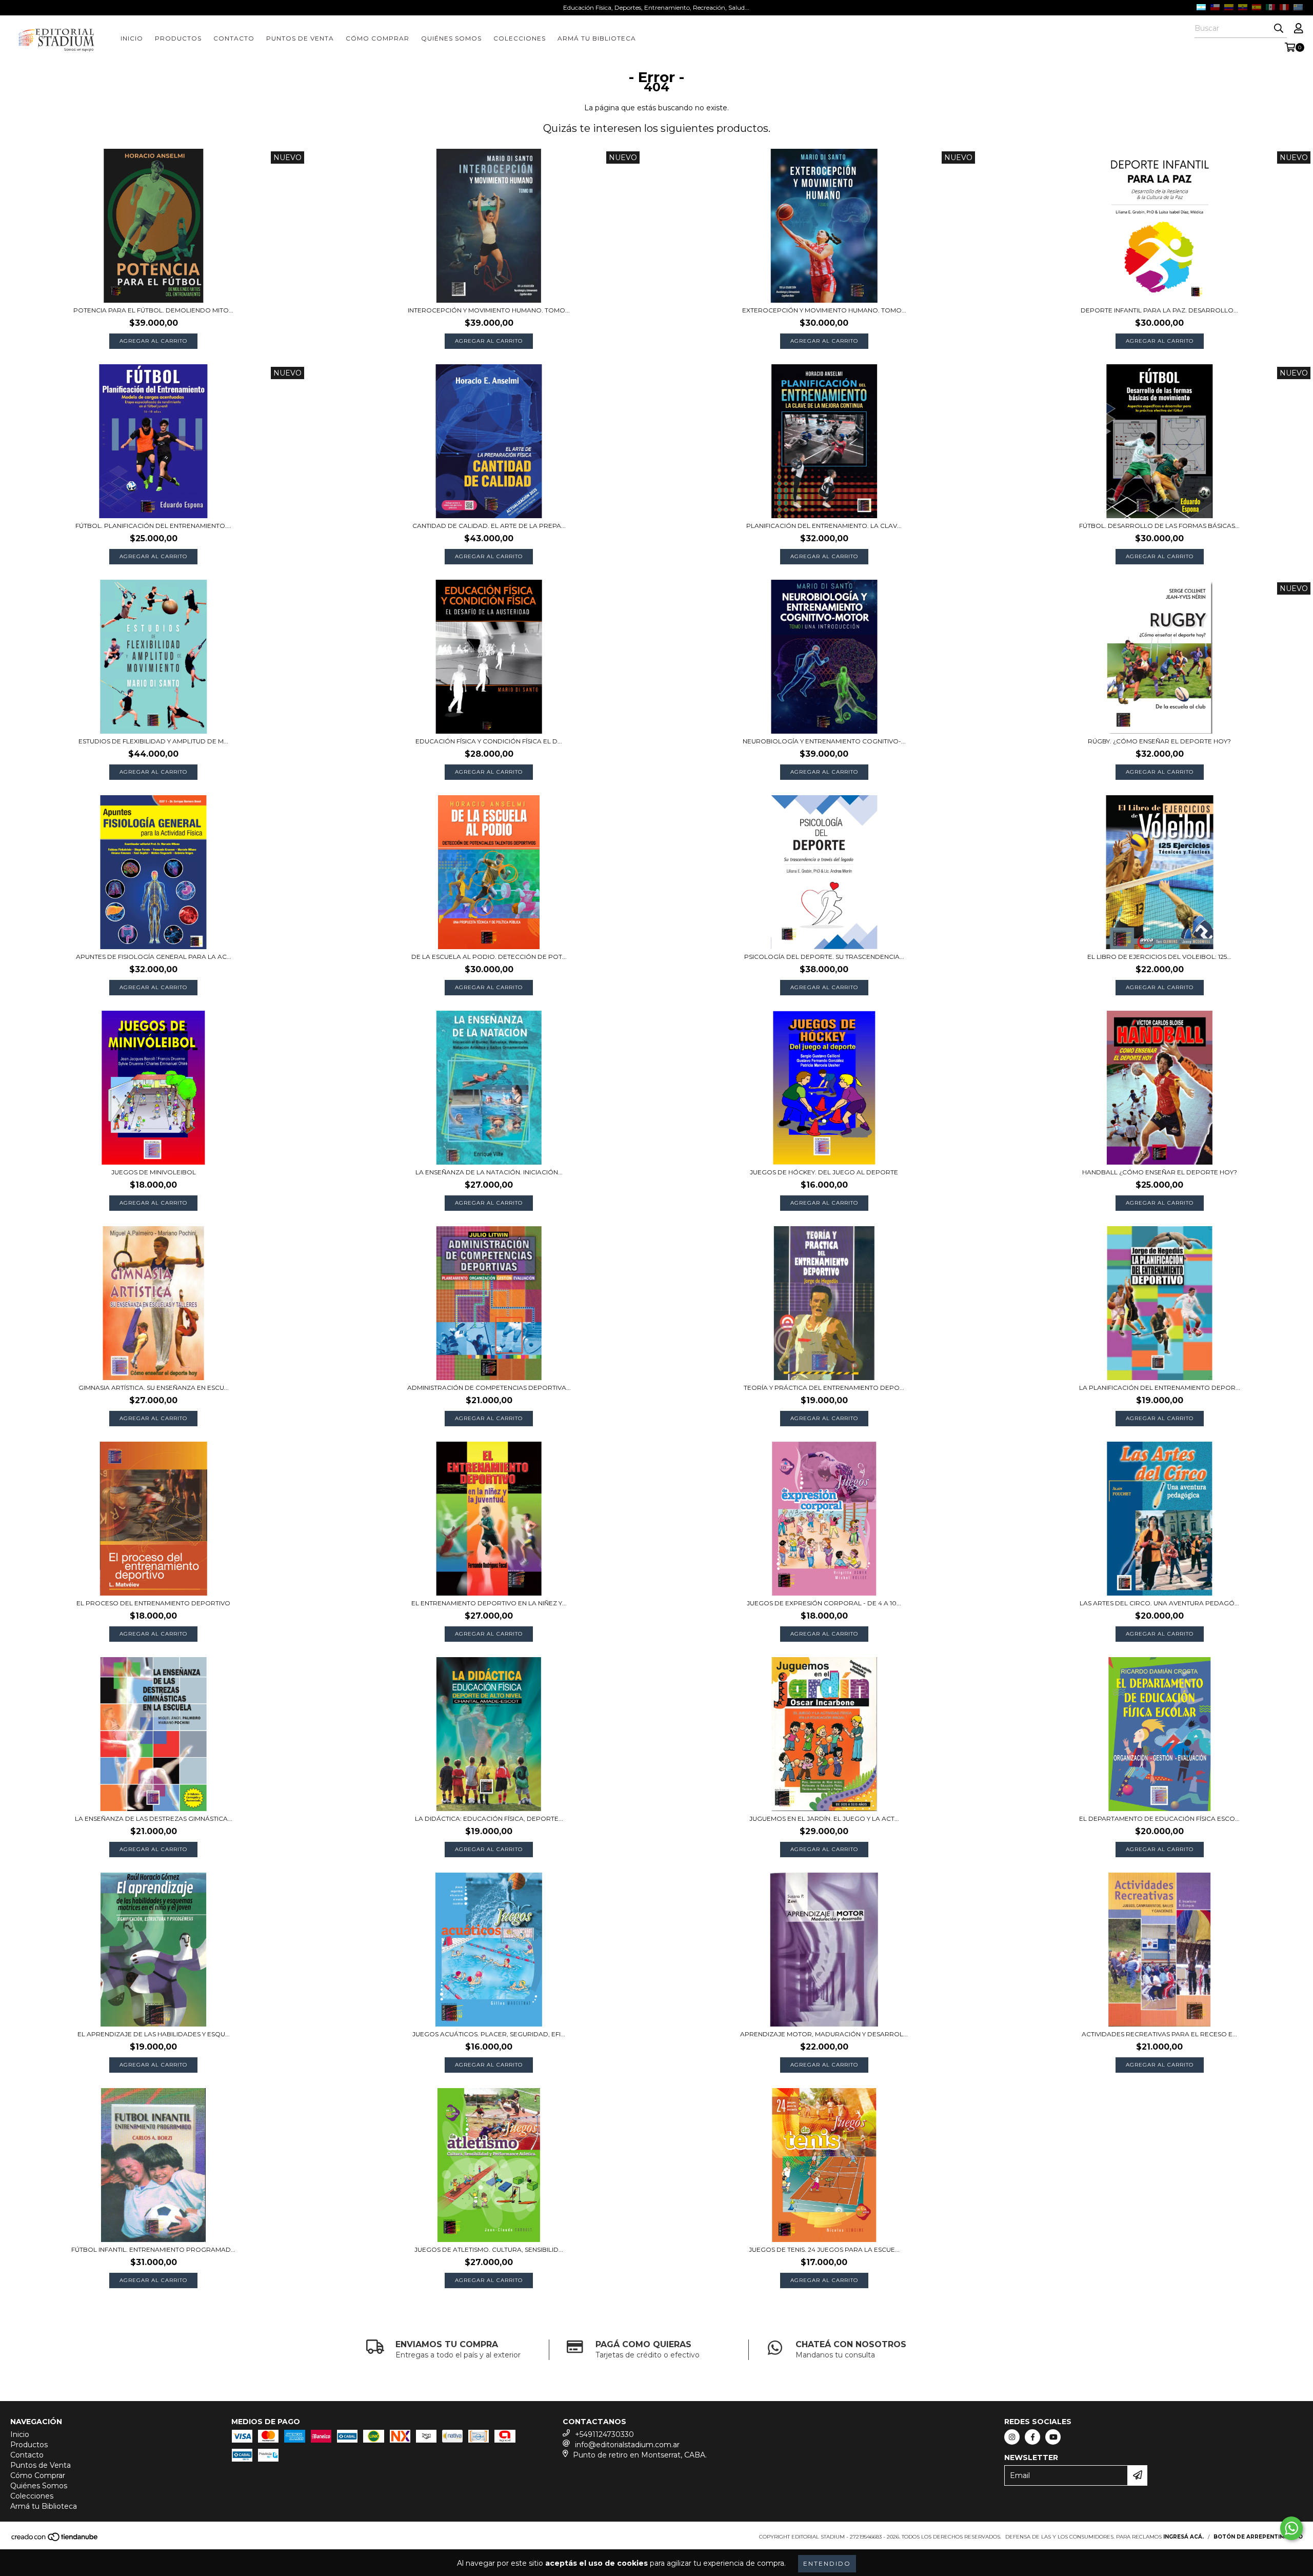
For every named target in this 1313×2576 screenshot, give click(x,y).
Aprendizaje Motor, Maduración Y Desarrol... (824, 2034)
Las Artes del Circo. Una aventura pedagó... (1159, 1603)
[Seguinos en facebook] (1032, 2437)
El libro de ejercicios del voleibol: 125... (1159, 957)
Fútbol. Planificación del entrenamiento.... (153, 526)
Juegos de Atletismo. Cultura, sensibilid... (489, 2249)
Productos (178, 38)
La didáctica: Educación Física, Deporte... (489, 1818)
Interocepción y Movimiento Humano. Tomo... (489, 310)
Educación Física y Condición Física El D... (489, 741)
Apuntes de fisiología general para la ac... (154, 957)
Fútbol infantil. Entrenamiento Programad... (153, 2249)
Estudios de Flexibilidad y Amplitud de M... (153, 741)
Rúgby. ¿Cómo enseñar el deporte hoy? (1159, 741)
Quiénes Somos (451, 38)
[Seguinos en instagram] (1012, 2437)
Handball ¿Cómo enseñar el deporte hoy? (1160, 1172)
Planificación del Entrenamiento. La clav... (824, 526)
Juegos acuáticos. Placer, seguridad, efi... (489, 2034)
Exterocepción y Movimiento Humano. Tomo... (824, 310)
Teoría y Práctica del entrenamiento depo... (824, 1388)
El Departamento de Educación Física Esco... (1159, 1818)
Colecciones (520, 38)
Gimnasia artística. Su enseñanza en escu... (154, 1388)
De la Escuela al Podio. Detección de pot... (489, 957)
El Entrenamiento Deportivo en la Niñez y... (489, 1603)
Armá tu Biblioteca (597, 38)
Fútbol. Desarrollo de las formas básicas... (1159, 526)
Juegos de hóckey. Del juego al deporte (824, 1172)
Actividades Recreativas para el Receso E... (1159, 2034)
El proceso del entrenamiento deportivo (153, 1603)
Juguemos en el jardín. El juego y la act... (824, 1818)
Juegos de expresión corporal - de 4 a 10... (824, 1603)
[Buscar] (1279, 29)
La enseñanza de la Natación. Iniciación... (489, 1172)
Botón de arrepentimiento (1258, 2537)
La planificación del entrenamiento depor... (1160, 1388)
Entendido (827, 2563)
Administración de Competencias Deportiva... (489, 1388)
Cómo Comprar (377, 38)
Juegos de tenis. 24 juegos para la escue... (824, 2249)
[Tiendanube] (55, 2540)
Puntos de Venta (300, 38)
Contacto (234, 38)
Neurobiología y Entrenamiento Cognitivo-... (824, 741)
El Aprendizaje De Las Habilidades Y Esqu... (154, 2034)
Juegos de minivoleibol (154, 1172)
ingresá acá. (1183, 2537)
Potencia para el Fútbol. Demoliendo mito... (153, 310)
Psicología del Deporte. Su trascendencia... (824, 957)
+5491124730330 (604, 2434)
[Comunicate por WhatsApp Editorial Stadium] (1291, 2528)
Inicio (132, 38)
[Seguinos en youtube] (1053, 2437)
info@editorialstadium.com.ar (627, 2445)
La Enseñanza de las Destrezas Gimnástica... (154, 1818)
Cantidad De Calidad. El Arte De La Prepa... (489, 526)
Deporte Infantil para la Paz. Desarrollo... (1159, 310)
